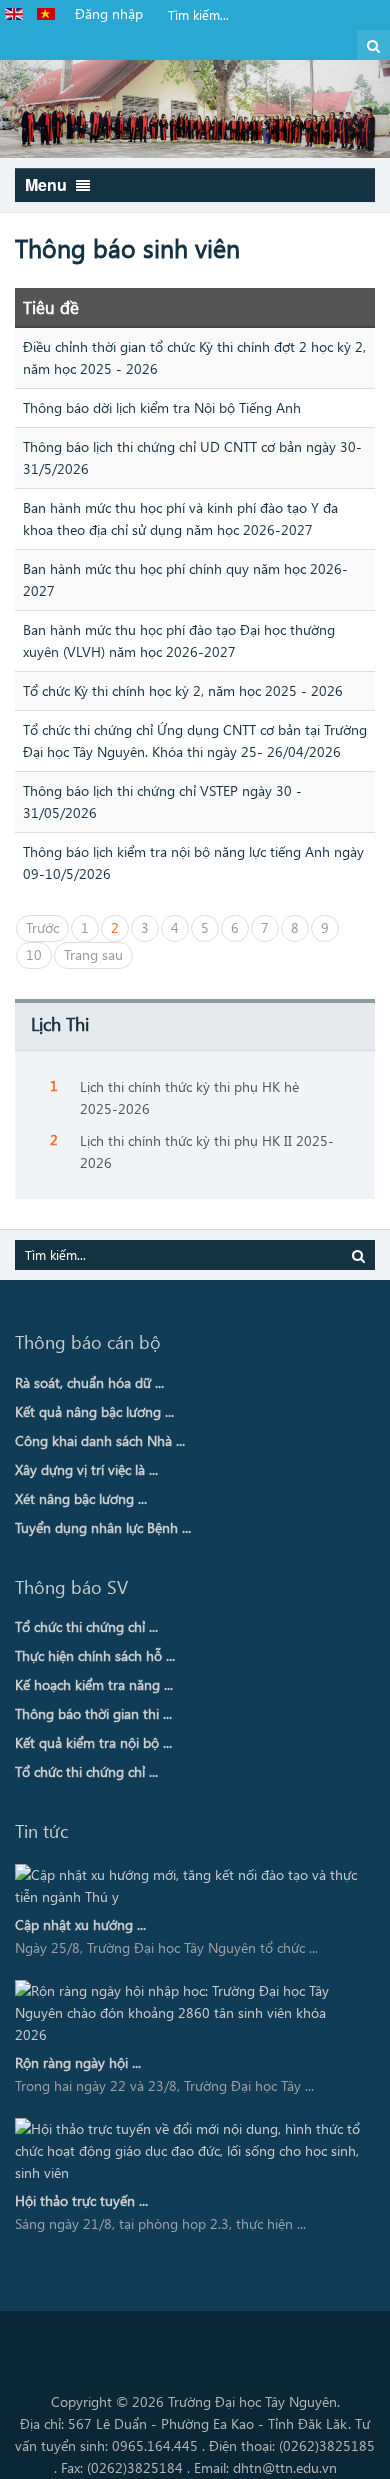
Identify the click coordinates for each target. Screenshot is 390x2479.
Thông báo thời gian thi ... (93, 1713)
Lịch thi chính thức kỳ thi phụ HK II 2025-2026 (207, 1151)
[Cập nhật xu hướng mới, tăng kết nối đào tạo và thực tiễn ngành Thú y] (188, 1886)
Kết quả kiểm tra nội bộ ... (93, 1742)
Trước (42, 927)
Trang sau (93, 954)
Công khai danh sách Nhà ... (100, 1440)
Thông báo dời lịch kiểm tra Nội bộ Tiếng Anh (162, 407)
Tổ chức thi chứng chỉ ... (86, 1626)
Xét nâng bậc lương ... (81, 1498)
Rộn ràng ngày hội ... (78, 2062)
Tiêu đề (51, 307)
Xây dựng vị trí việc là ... (86, 1469)
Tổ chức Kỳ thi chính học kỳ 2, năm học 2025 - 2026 (183, 690)
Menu (48, 184)
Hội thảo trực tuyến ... (81, 2200)
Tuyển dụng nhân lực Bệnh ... (103, 1527)
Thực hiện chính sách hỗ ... (95, 1655)
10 (34, 954)
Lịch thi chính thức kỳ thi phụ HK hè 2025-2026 (189, 1097)
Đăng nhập (109, 13)
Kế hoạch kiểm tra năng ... (94, 1684)
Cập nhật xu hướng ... (80, 1924)
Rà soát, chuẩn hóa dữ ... (89, 1382)
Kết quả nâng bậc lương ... (94, 1411)
